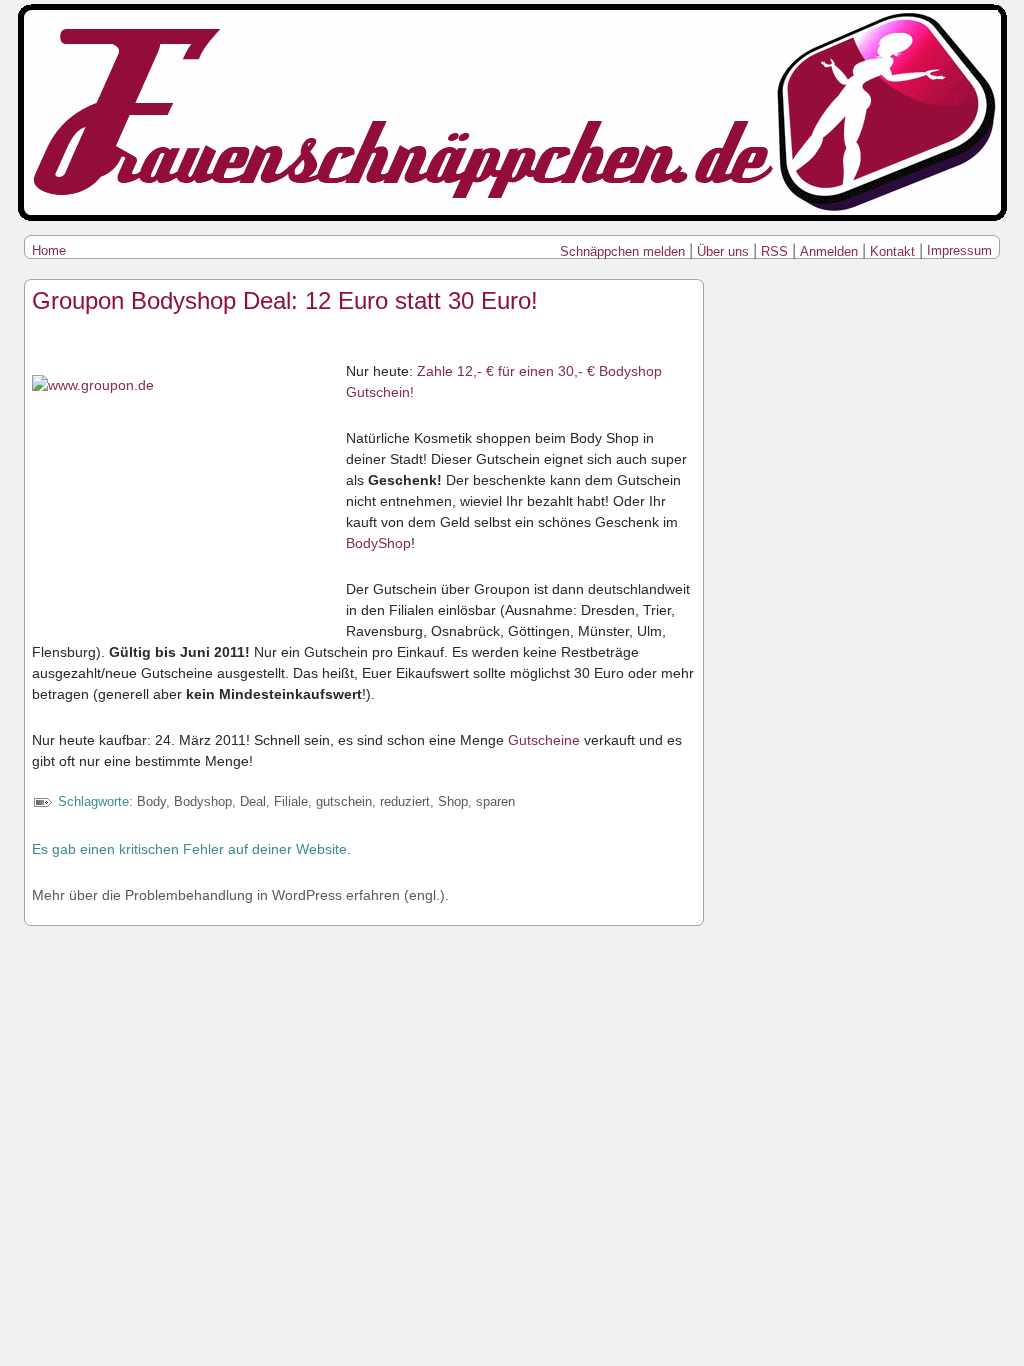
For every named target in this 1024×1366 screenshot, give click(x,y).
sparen (495, 801)
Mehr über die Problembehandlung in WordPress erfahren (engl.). (240, 895)
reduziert (405, 801)
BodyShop (378, 543)
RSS (774, 251)
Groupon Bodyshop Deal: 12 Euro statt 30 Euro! (285, 300)
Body (151, 801)
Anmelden (829, 251)
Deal (253, 801)
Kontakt (892, 251)
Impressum (959, 250)
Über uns (723, 251)
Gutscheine (546, 740)
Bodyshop (203, 801)
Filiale (291, 801)
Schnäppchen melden (622, 251)
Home (49, 250)
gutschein (344, 801)
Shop (453, 801)
